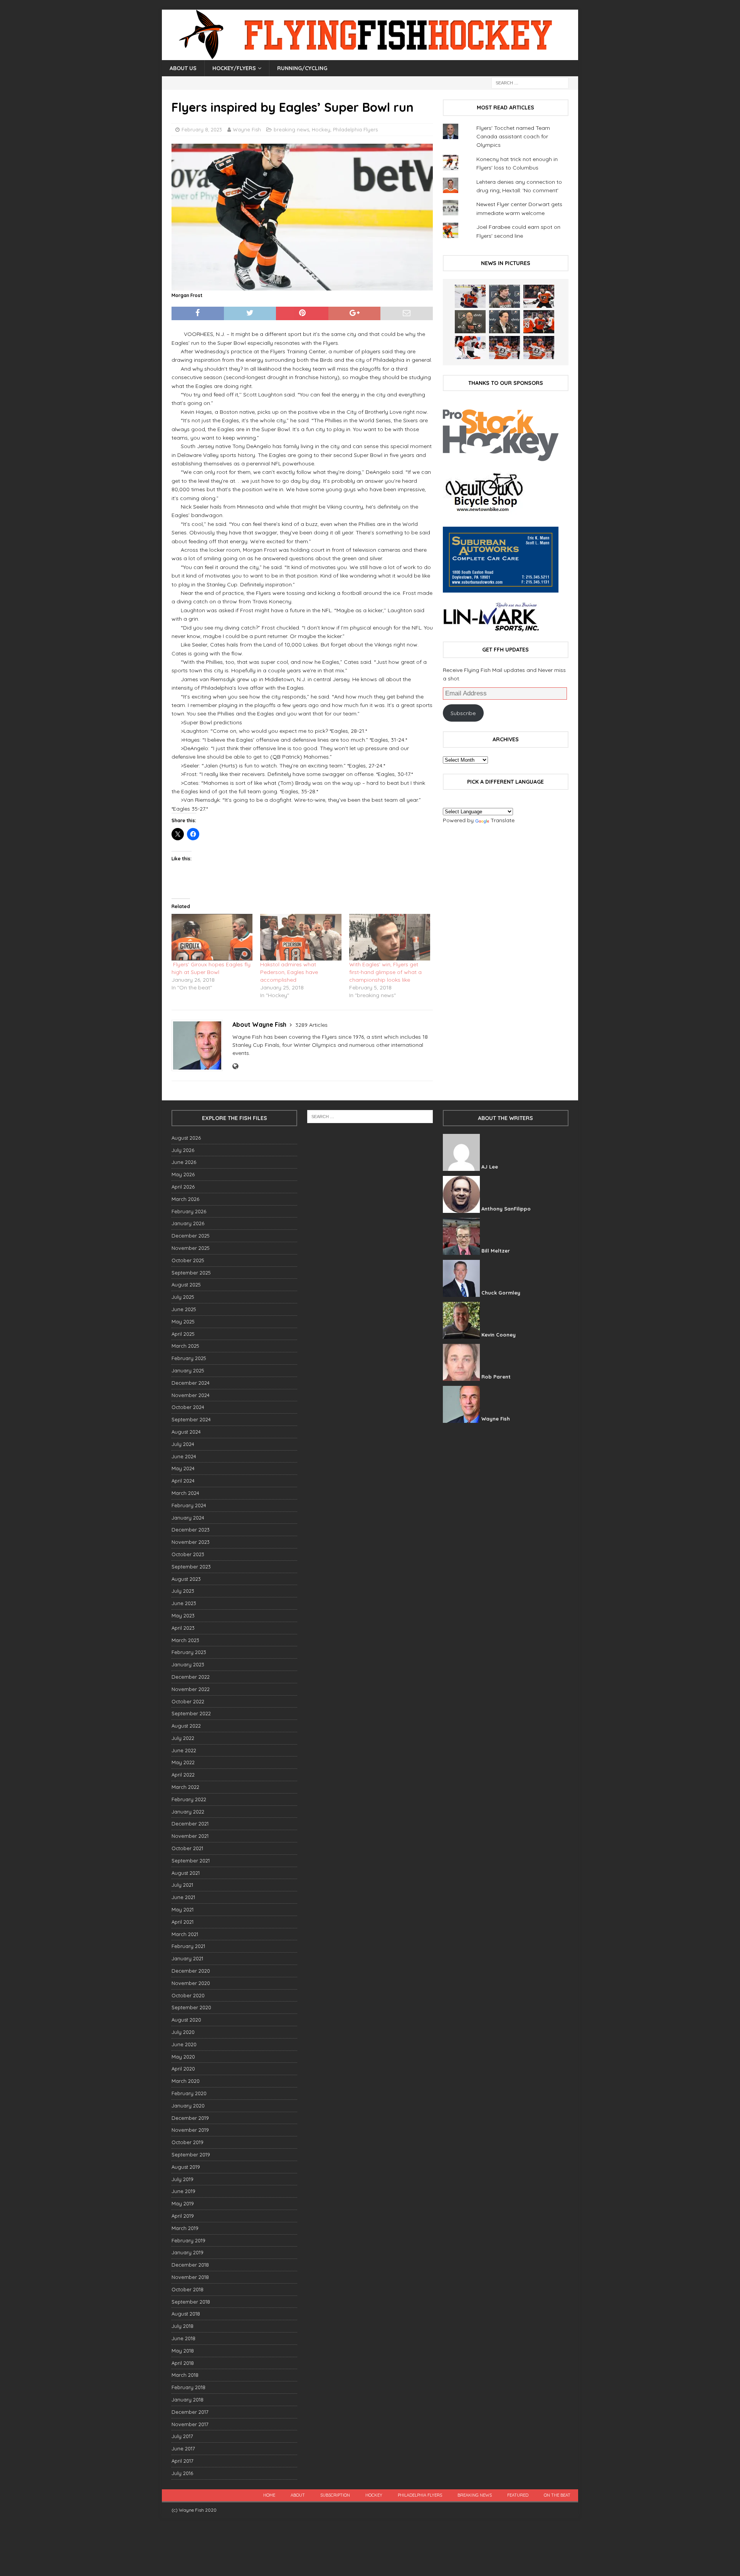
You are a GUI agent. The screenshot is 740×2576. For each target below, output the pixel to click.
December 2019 (190, 2118)
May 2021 (182, 1909)
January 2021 (187, 1958)
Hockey (321, 129)
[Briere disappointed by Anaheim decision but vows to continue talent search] (505, 348)
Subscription (335, 2495)
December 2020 (191, 1971)
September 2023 (191, 1567)
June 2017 (183, 2448)
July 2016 (182, 2473)
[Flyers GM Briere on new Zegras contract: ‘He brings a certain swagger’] (505, 322)
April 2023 (183, 1628)
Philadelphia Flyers (355, 129)
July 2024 (183, 1444)
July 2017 (182, 2436)
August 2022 (186, 1726)
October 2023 (188, 1554)
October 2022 (188, 1701)
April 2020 (183, 2069)
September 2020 (191, 2007)
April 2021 (182, 1922)
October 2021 (187, 1848)
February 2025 (189, 1358)
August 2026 (186, 1138)
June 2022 (184, 1750)
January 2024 (188, 1518)
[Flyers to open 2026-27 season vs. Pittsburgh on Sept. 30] (470, 348)
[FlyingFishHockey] (370, 56)
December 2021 (190, 1824)
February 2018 (188, 2387)
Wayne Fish (247, 129)
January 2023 (188, 1664)
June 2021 (183, 1897)
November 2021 (190, 1836)
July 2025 (183, 1297)
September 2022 (191, 1713)
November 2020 (191, 1983)
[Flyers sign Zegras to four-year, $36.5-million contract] (539, 322)
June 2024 (184, 1456)
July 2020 (183, 2032)
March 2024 (185, 1493)
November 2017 (190, 2424)
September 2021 (191, 1861)
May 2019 (183, 2203)
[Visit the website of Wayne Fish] (235, 1066)
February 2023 (189, 1652)
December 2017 (190, 2412)
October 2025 (188, 1260)
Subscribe (463, 713)
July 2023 (183, 1591)
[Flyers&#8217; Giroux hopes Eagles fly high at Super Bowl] (212, 937)
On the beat (557, 2495)
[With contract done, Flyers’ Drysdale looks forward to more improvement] (505, 296)
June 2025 (184, 1309)
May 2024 (183, 1468)
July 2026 (183, 1150)
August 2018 (186, 2314)
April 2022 (183, 1775)
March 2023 (185, 1640)
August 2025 (186, 1285)
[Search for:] (530, 82)
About (298, 2495)
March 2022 (185, 1787)
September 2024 (191, 1419)
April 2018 (183, 2363)
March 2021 (185, 1934)
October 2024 (188, 1407)
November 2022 (191, 1689)
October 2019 (188, 2142)
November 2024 (191, 1395)
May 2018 (183, 2351)
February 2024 (189, 1505)
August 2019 (186, 2167)
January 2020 (188, 2106)
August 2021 (186, 1873)
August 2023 (186, 1579)
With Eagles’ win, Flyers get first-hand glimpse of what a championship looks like (385, 972)
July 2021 (182, 1885)
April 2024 (183, 1481)
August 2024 (186, 1432)
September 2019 (191, 2155)
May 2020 (183, 2057)
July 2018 (182, 2326)
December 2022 (191, 1677)
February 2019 (188, 2240)
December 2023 (191, 1530)
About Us (183, 68)
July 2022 (183, 1738)
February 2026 (189, 1211)
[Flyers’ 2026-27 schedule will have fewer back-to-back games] (470, 322)
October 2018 (188, 2289)
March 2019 (185, 2228)
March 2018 (185, 2375)
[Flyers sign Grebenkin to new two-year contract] (470, 296)
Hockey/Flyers (234, 68)
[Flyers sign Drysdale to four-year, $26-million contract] (539, 296)
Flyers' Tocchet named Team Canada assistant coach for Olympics (513, 137)
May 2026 (183, 1174)
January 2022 (188, 1812)
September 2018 (191, 2302)
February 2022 (189, 1799)
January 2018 (188, 2400)
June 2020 (184, 2044)
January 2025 (188, 1370)
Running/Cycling (302, 68)
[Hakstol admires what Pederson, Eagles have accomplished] (301, 937)
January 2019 (188, 2252)
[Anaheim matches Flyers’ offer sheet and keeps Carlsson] (539, 348)
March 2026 (185, 1199)
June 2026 (184, 1162)
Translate (503, 820)
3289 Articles (311, 1025)
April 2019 (183, 2216)
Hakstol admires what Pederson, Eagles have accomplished (289, 972)
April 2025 (183, 1334)
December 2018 (190, 2265)
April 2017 (182, 2461)
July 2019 (182, 2179)
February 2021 (188, 1946)
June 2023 (184, 1603)
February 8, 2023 (202, 129)
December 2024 (191, 1383)
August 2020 (186, 2020)
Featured (518, 2495)
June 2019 (183, 2191)
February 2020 (189, 2093)
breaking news (291, 129)
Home (269, 2495)
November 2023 (191, 1542)
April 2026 (183, 1187)
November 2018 (190, 2277)
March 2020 (186, 2081)
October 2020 (188, 1995)
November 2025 (191, 1248)
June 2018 (183, 2338)
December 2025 (191, 1236)
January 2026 (188, 1223)
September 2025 (191, 1273)
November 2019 (190, 2130)
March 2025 (185, 1346)
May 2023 (183, 1615)
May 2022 (183, 1762)
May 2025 (183, 1322)
